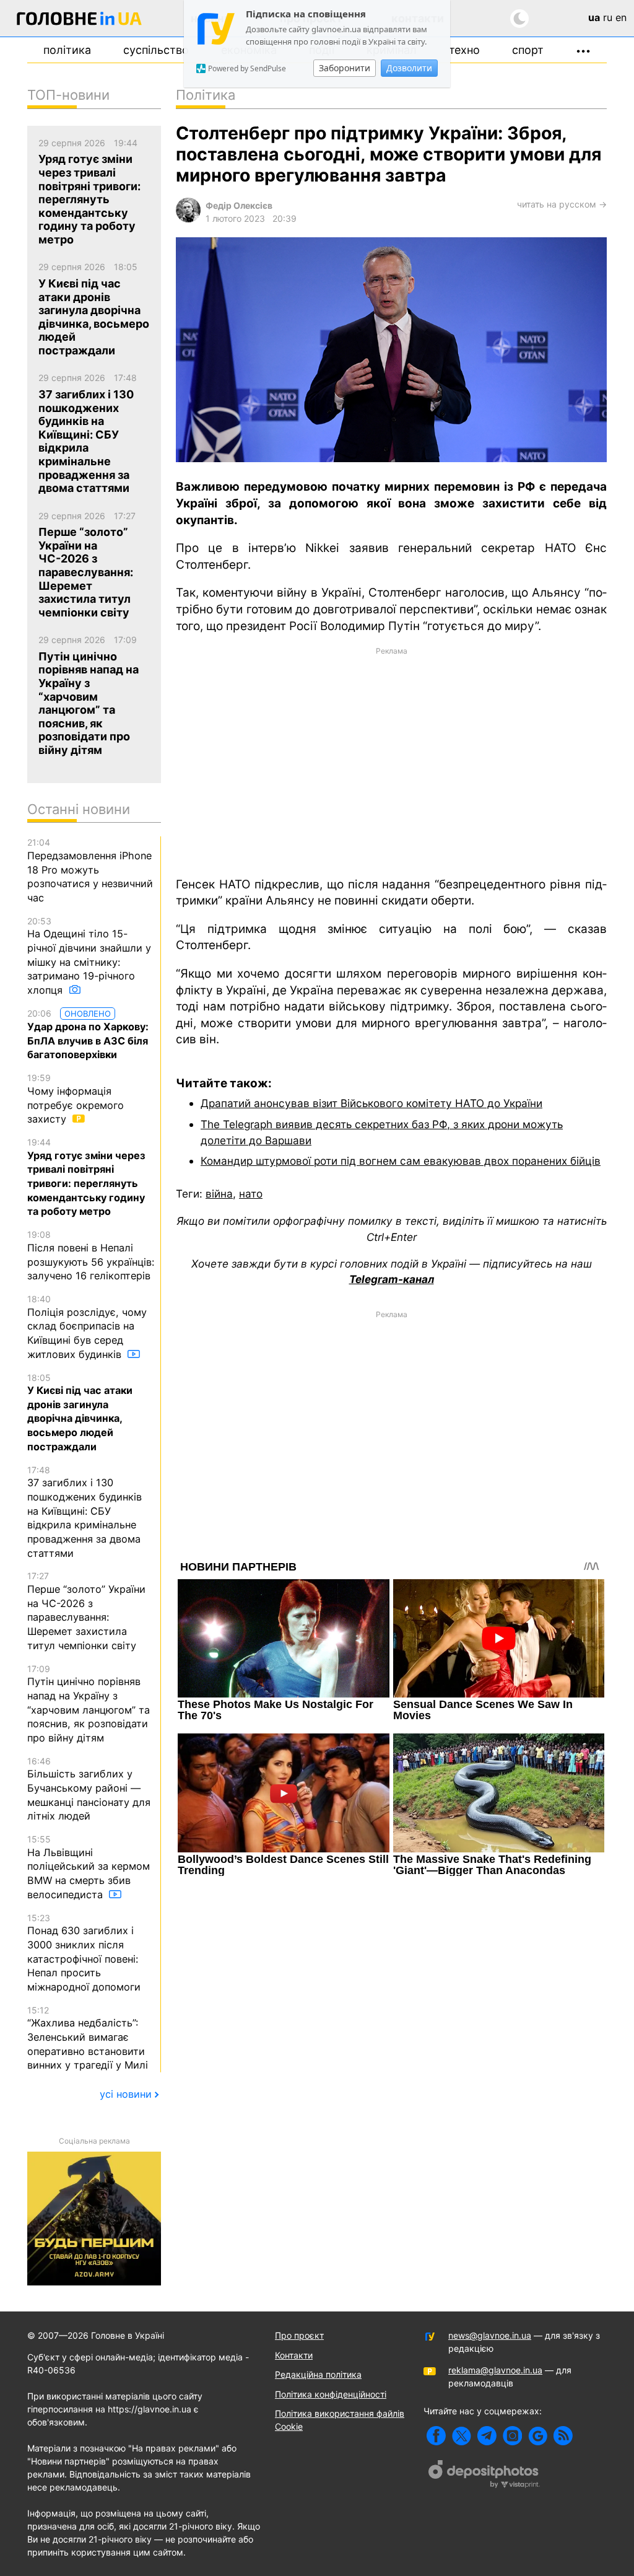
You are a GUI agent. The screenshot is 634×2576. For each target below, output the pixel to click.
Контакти (294, 2355)
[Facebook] (436, 2436)
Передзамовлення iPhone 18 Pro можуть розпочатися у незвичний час (90, 870)
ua (594, 17)
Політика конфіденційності (331, 2394)
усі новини (126, 2094)
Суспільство (156, 50)
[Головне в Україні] (79, 21)
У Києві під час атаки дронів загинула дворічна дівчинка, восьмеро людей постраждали (80, 1413)
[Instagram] (512, 2436)
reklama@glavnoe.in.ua (495, 2370)
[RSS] (563, 2436)
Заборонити (345, 68)
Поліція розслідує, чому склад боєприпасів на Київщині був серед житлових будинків (87, 1327)
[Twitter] (462, 2436)
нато (251, 1194)
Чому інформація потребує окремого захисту (76, 1099)
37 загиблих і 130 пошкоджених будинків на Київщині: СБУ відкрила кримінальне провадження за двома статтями (85, 1512)
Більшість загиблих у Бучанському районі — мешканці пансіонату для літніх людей (89, 1789)
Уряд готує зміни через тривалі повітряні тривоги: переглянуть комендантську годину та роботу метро (86, 1177)
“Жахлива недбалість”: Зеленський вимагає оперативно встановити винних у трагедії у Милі (88, 2038)
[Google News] (538, 2436)
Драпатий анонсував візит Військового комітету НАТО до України (371, 1103)
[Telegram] (487, 2436)
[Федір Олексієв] (188, 219)
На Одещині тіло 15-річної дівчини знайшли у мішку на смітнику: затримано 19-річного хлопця (89, 956)
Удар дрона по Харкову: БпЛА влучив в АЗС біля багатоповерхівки (88, 1035)
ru (608, 17)
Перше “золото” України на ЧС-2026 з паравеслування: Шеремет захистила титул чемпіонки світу (86, 1611)
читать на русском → (562, 204)
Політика (67, 50)
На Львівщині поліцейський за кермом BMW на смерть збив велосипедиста (89, 1867)
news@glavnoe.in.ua (490, 2335)
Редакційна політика (318, 2374)
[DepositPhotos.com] (484, 2476)
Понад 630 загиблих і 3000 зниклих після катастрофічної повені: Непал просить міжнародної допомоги (84, 1953)
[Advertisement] (391, 761)
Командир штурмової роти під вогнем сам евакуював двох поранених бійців (401, 1161)
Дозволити (409, 68)
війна (219, 1194)
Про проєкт (299, 2335)
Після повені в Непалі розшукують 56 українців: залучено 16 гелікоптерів (91, 1255)
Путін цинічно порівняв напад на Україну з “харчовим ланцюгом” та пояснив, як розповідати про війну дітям (89, 1704)
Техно (464, 50)
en (621, 17)
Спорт (528, 50)
